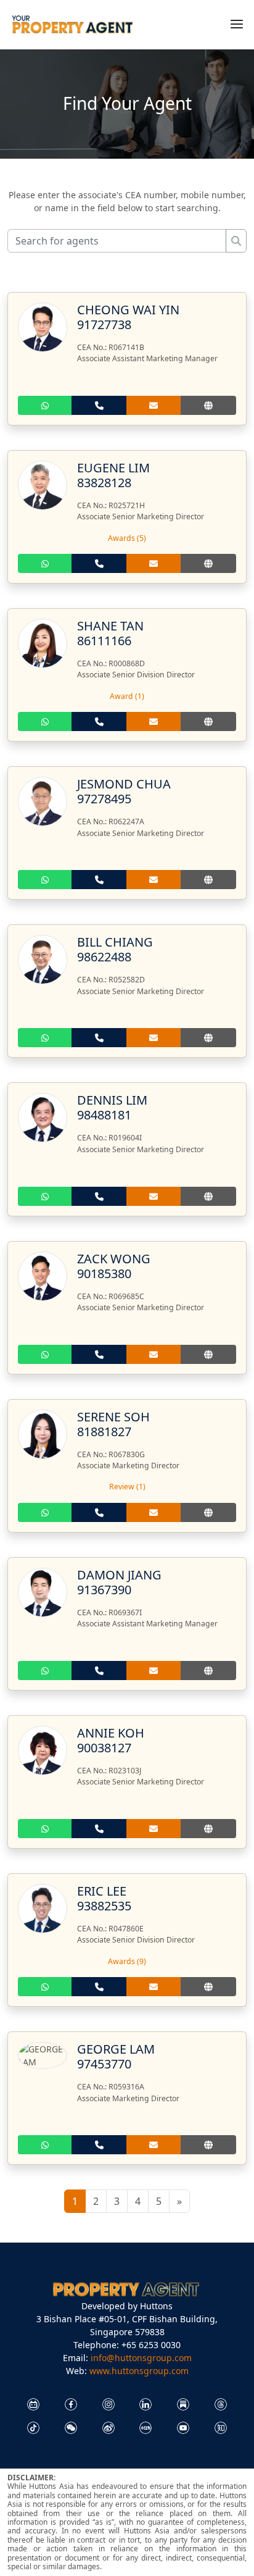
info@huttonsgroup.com (141, 2358)
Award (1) (127, 696)
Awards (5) (127, 538)
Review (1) (127, 1487)
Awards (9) (127, 1961)
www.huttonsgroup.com (139, 2371)
